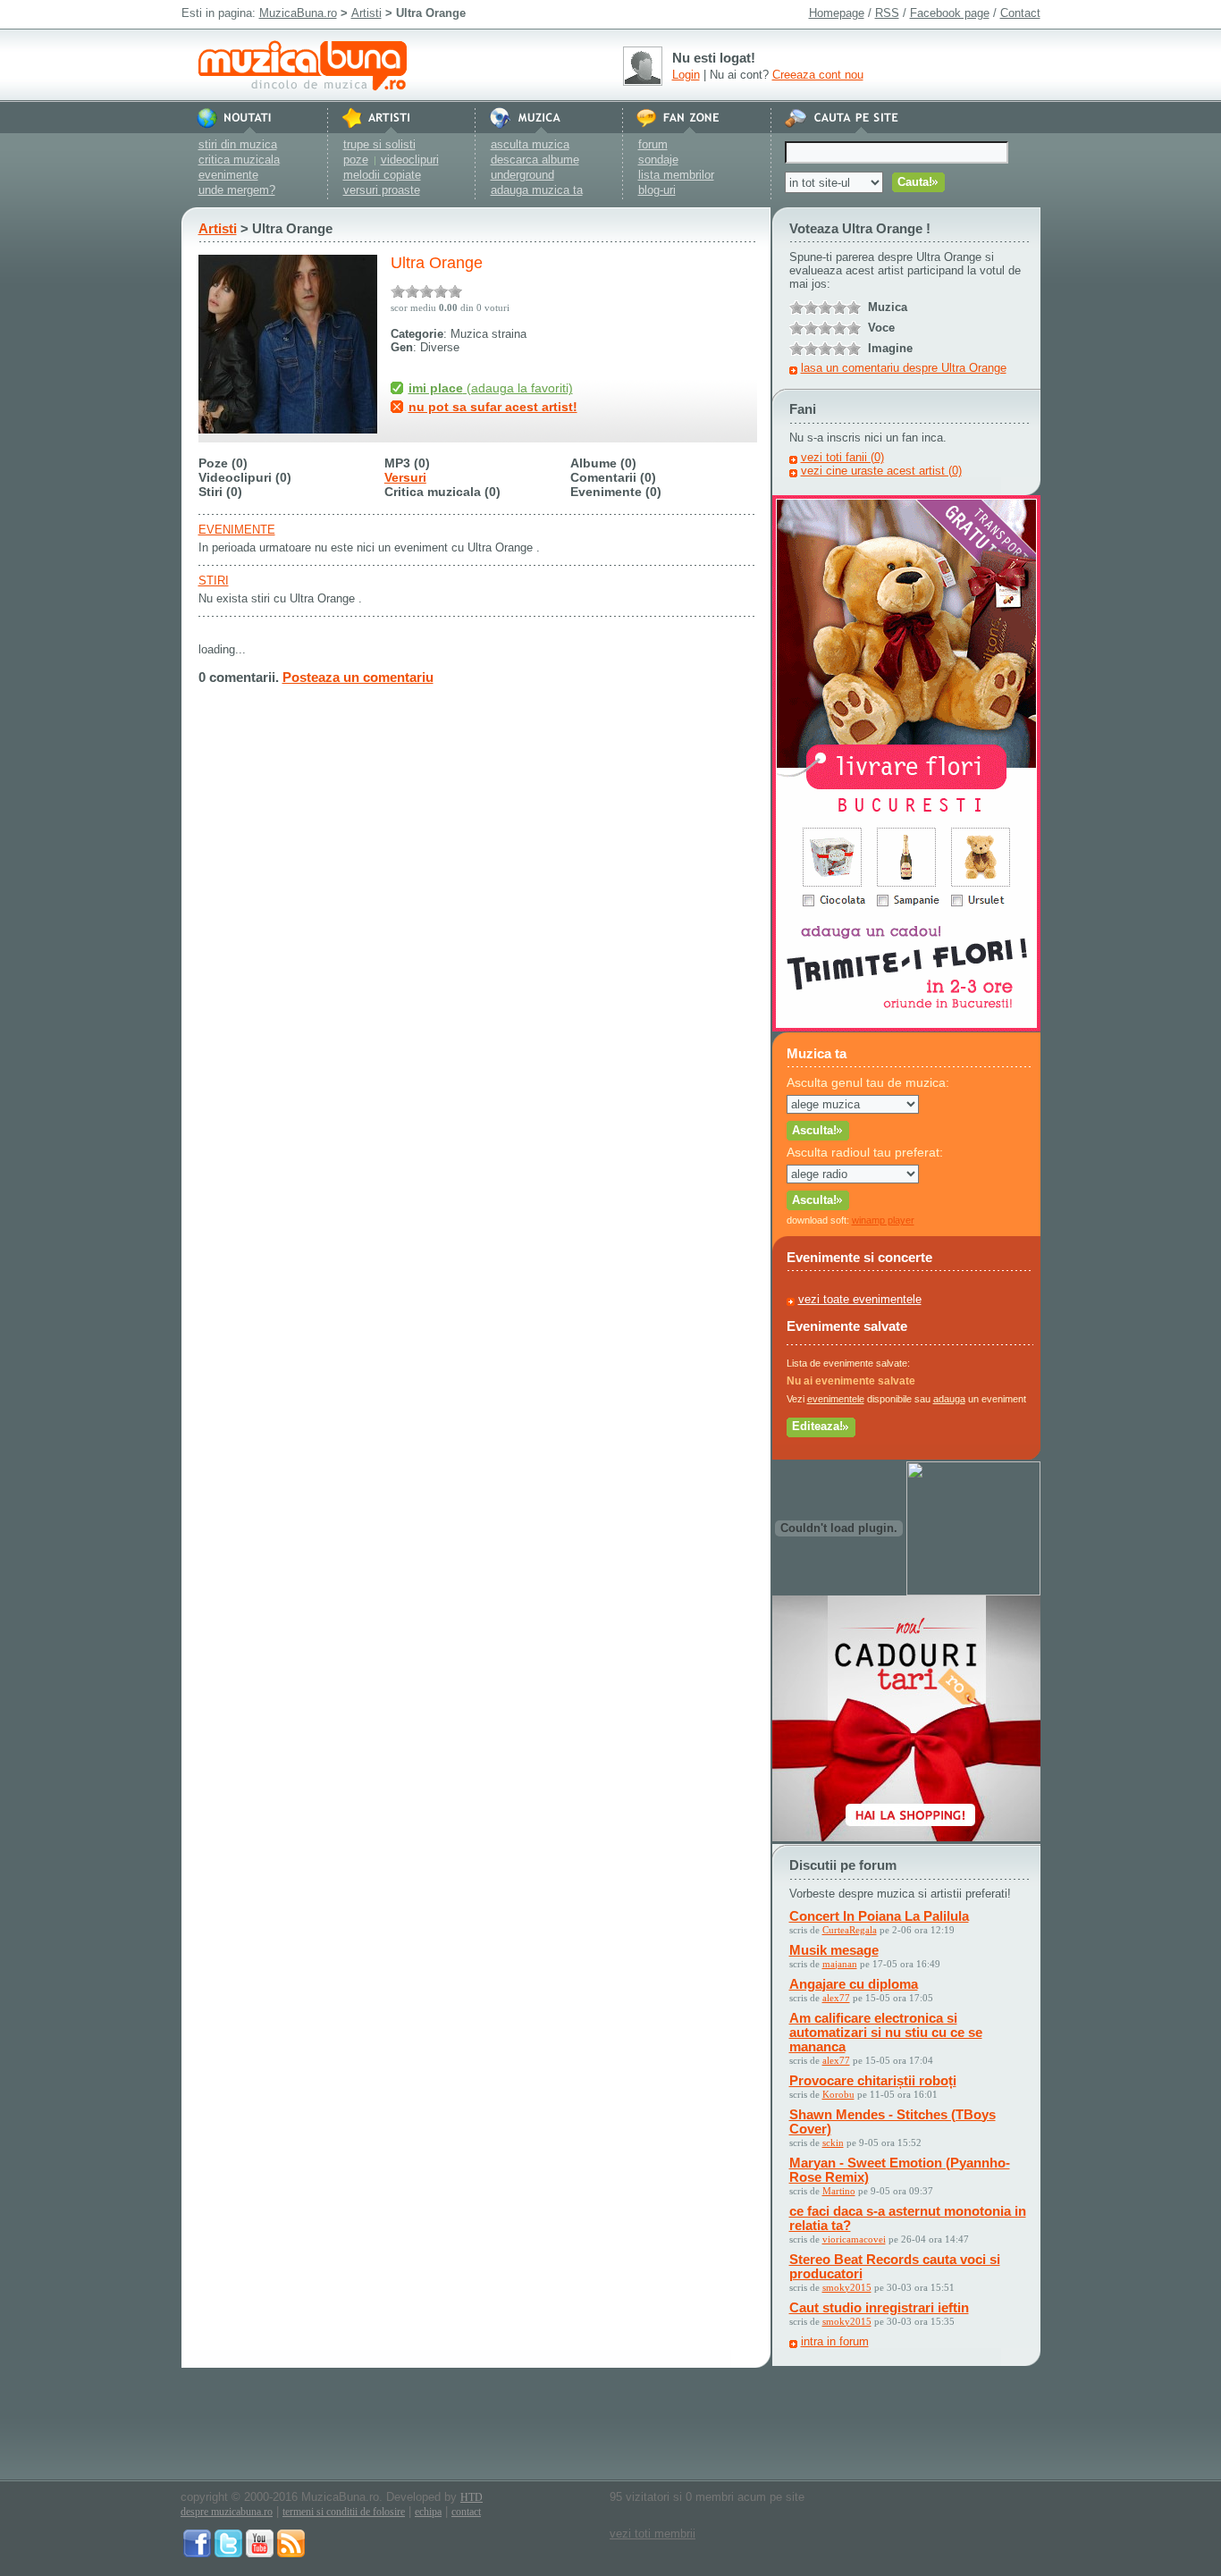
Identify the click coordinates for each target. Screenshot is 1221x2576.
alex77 (836, 1998)
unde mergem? (237, 190)
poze (356, 160)
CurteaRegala (850, 1930)
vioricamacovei (854, 2239)
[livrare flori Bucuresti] (906, 1027)
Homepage (837, 13)
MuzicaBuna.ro (298, 13)
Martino (839, 2191)
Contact (1020, 13)
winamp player (883, 1220)
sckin (833, 2142)
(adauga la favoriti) (491, 388)
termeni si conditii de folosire (344, 2512)
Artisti (366, 13)
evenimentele (836, 1399)
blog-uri (657, 190)
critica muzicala (239, 160)
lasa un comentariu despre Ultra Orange (904, 368)
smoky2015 (847, 2287)
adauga (949, 1399)
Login (686, 75)
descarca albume (535, 160)
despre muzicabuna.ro (227, 2512)
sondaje (658, 160)
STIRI (214, 581)
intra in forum (835, 2341)
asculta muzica (530, 144)
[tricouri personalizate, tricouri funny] (973, 1591)
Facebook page (950, 13)
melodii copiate (382, 175)
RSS (887, 13)
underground (522, 175)
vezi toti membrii (653, 2534)
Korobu (838, 2094)
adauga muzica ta (537, 190)
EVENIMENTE (237, 530)
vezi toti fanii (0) (842, 457)
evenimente (228, 175)
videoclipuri (410, 160)
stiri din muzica (238, 144)
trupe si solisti (379, 144)
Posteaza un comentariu (358, 677)
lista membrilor (676, 175)
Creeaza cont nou (818, 75)
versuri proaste (382, 190)
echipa (428, 2512)
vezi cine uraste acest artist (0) (881, 471)
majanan (840, 1964)
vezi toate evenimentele (860, 1299)
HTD (472, 2497)
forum (653, 144)
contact (466, 2512)
